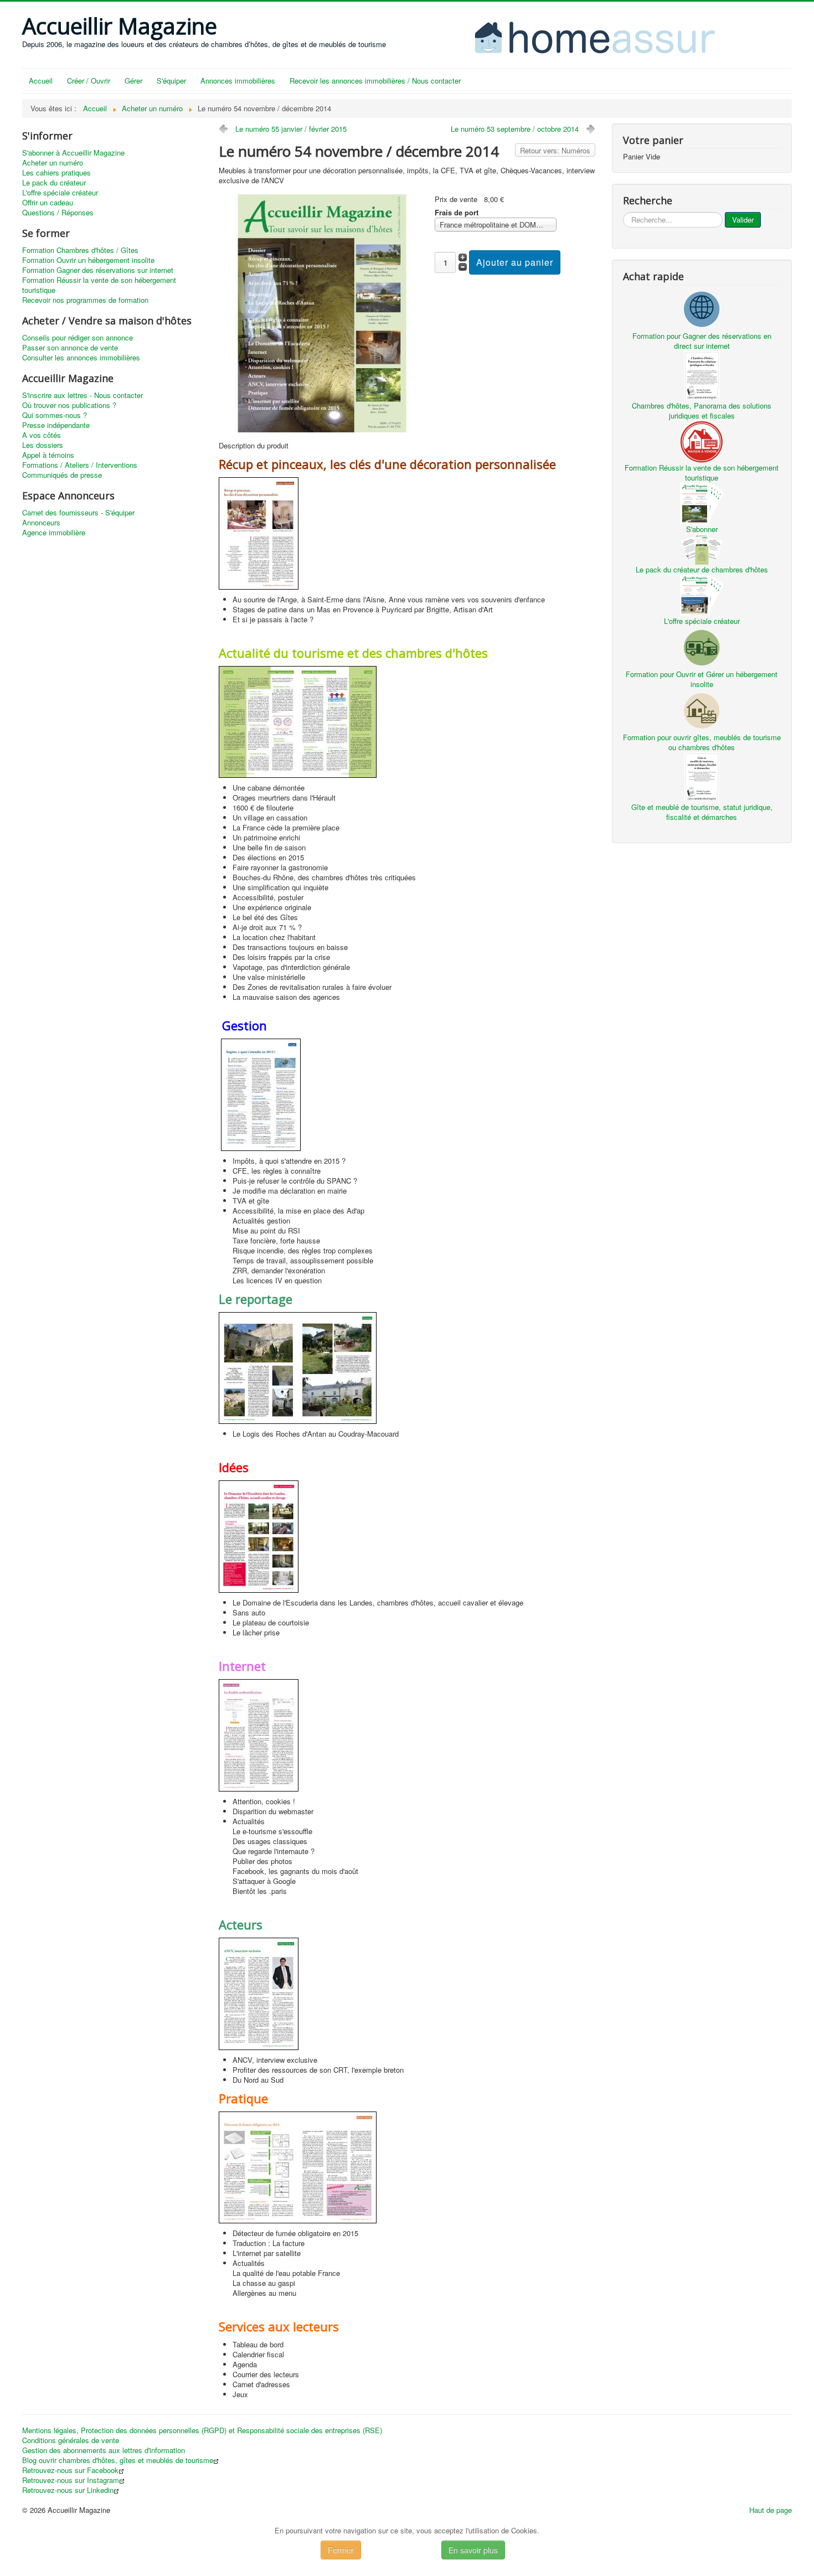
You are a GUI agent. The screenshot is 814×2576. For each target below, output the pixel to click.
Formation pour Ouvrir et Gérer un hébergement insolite (702, 679)
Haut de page (771, 2510)
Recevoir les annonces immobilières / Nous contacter (375, 81)
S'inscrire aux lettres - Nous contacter (83, 395)
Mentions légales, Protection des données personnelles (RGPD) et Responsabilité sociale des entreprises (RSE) (202, 2430)
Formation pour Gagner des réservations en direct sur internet (702, 341)
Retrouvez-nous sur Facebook (70, 2470)
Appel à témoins (48, 455)
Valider (743, 220)
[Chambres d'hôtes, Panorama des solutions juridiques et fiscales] (702, 375)
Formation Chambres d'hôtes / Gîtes (80, 250)
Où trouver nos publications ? (69, 405)
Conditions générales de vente (71, 2440)
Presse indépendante (56, 425)
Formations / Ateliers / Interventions (80, 465)
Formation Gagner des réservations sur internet (98, 270)
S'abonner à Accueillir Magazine (73, 153)
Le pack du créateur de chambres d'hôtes (702, 569)
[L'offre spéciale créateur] (702, 594)
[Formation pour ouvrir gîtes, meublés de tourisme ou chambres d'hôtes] (702, 709)
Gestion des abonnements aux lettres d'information (104, 2450)
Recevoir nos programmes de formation (85, 300)
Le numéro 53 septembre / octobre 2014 (515, 129)
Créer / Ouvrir (89, 81)
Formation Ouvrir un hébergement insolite (88, 260)
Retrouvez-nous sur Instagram (71, 2480)
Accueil (41, 81)
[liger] (590, 36)
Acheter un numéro (53, 163)
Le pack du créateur (54, 183)
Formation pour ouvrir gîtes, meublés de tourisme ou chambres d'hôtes (702, 742)
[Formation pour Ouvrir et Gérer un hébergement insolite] (702, 646)
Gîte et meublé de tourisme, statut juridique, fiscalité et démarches (702, 812)
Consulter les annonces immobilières (81, 358)
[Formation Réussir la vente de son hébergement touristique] (702, 440)
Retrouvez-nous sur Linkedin (68, 2490)
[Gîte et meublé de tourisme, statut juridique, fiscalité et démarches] (702, 776)
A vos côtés (42, 435)
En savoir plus (473, 2550)
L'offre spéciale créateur (60, 193)
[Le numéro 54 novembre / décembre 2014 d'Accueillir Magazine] (322, 313)
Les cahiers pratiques (56, 173)
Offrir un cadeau (48, 203)
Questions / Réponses (58, 213)
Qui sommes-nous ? (55, 415)
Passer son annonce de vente (70, 348)
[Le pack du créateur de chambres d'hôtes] (702, 548)
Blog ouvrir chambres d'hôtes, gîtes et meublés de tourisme (118, 2460)
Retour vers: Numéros (555, 150)
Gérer (133, 81)
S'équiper (171, 81)
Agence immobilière (54, 533)
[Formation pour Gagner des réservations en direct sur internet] (702, 308)
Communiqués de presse (62, 475)
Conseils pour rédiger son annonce (78, 338)
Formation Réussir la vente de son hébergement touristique (99, 285)
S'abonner (702, 529)
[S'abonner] (702, 502)
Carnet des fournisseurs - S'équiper (78, 513)
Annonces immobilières (238, 81)
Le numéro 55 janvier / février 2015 (291, 129)
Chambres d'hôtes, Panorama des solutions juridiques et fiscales (702, 411)
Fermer (341, 2550)
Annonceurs (41, 523)
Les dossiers (43, 445)
